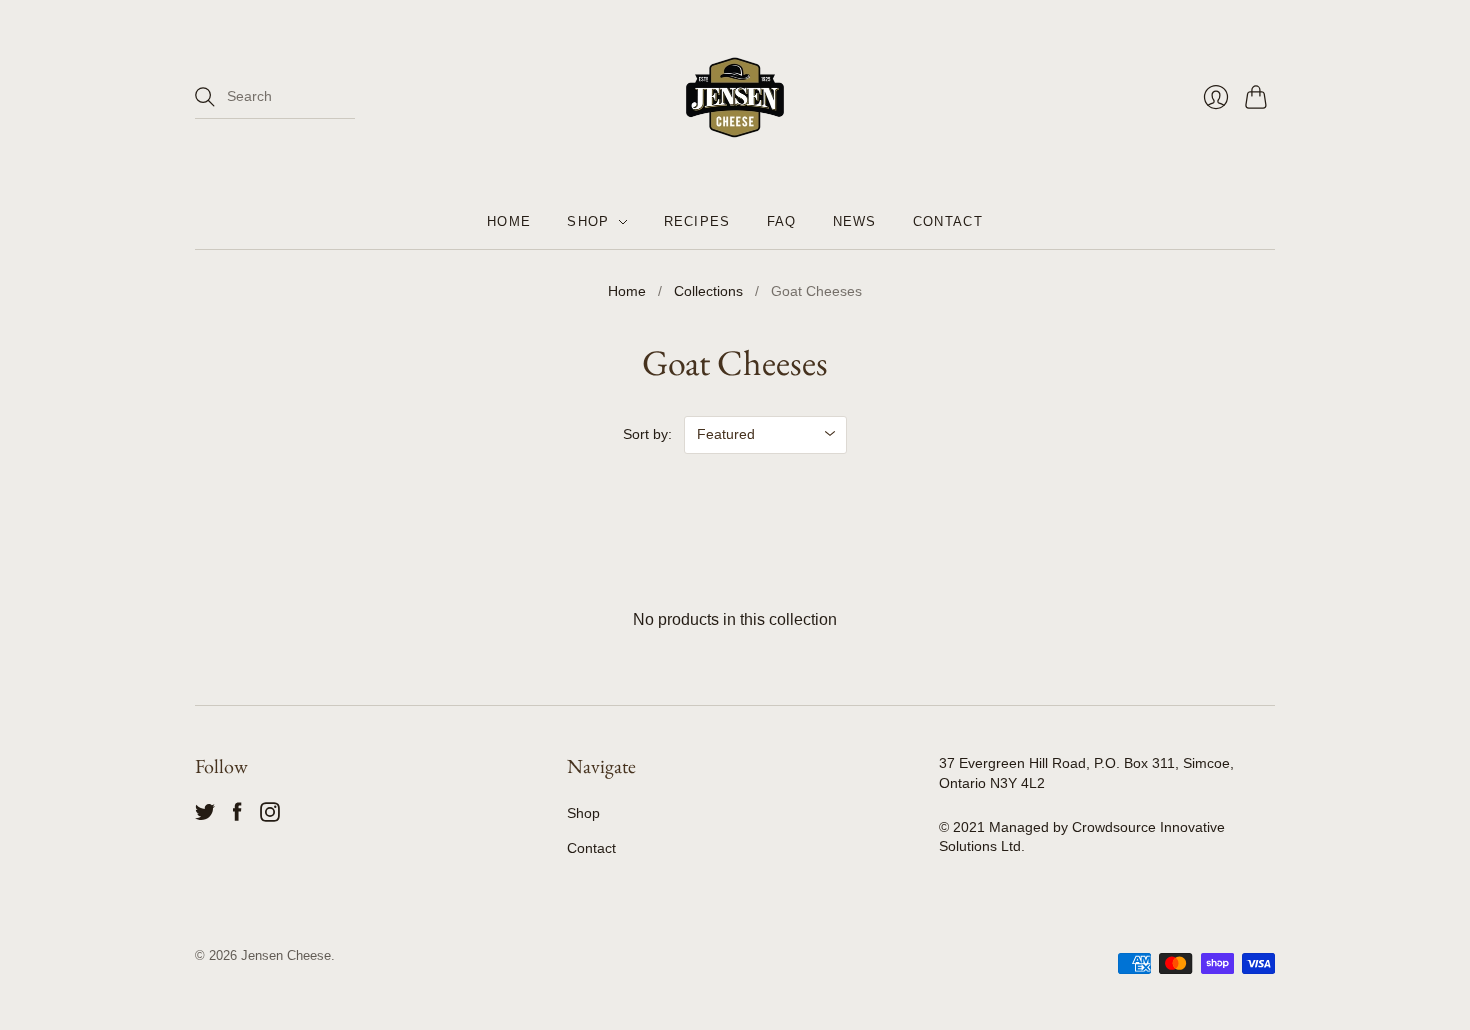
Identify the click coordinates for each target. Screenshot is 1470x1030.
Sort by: (647, 434)
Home (627, 291)
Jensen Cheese (286, 955)
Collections (708, 291)
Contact (591, 848)
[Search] (205, 97)
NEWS (855, 221)
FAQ (782, 221)
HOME (509, 221)
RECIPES (697, 221)
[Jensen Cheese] (735, 97)
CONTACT (948, 221)
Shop (583, 813)
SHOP (588, 221)
